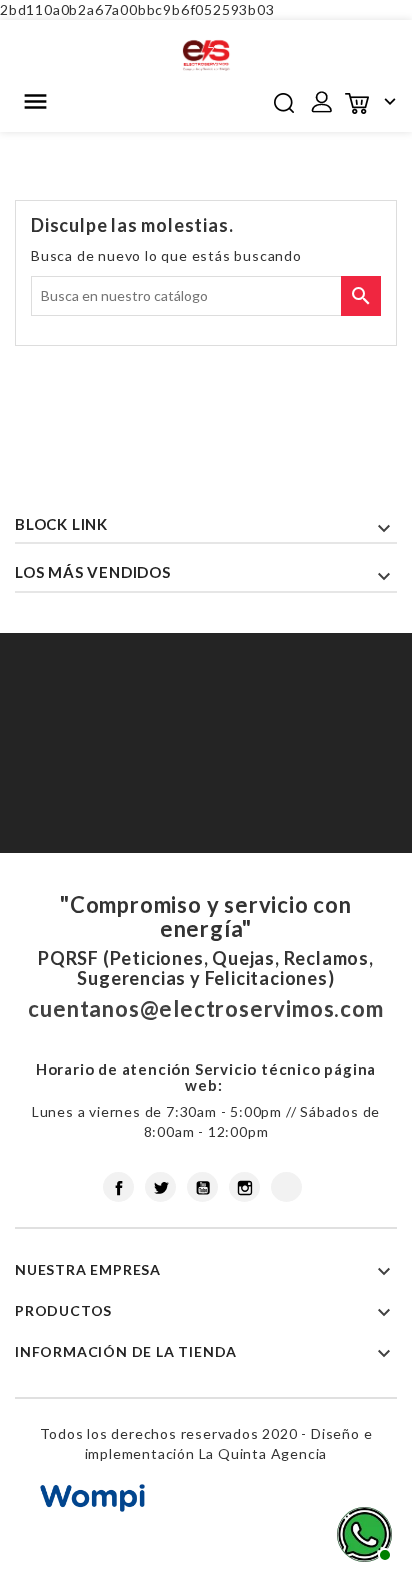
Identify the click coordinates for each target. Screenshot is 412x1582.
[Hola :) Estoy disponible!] (362, 1532)
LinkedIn (286, 1187)
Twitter (160, 1187)
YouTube (202, 1187)
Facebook (118, 1187)
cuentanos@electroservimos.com (205, 1008)
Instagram (244, 1187)
